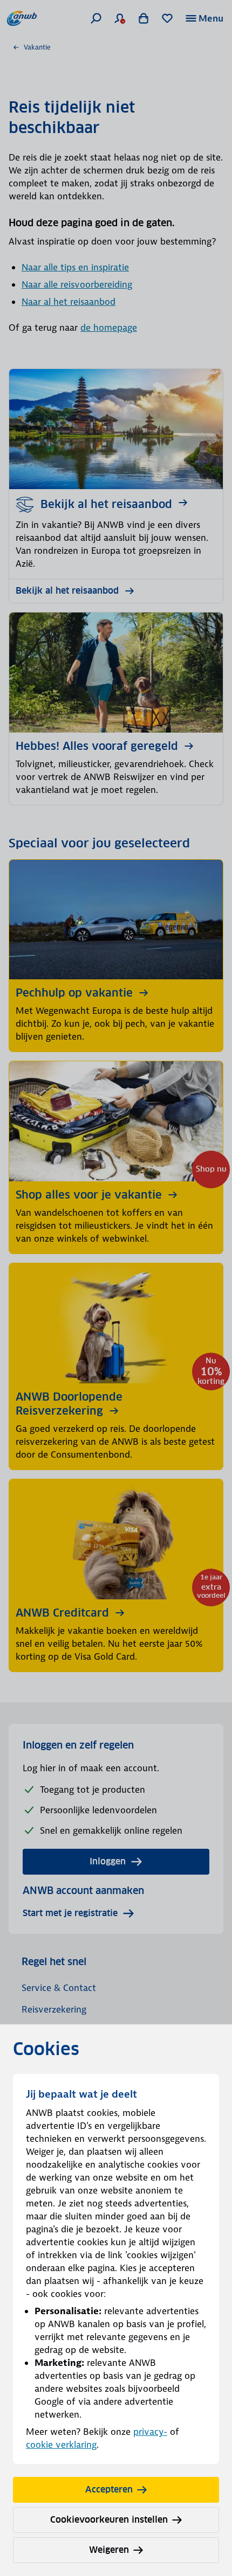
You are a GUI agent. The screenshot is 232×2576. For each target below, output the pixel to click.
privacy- (150, 2432)
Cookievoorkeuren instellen (109, 2520)
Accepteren (109, 2490)
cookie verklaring (61, 2445)
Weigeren (109, 2550)
